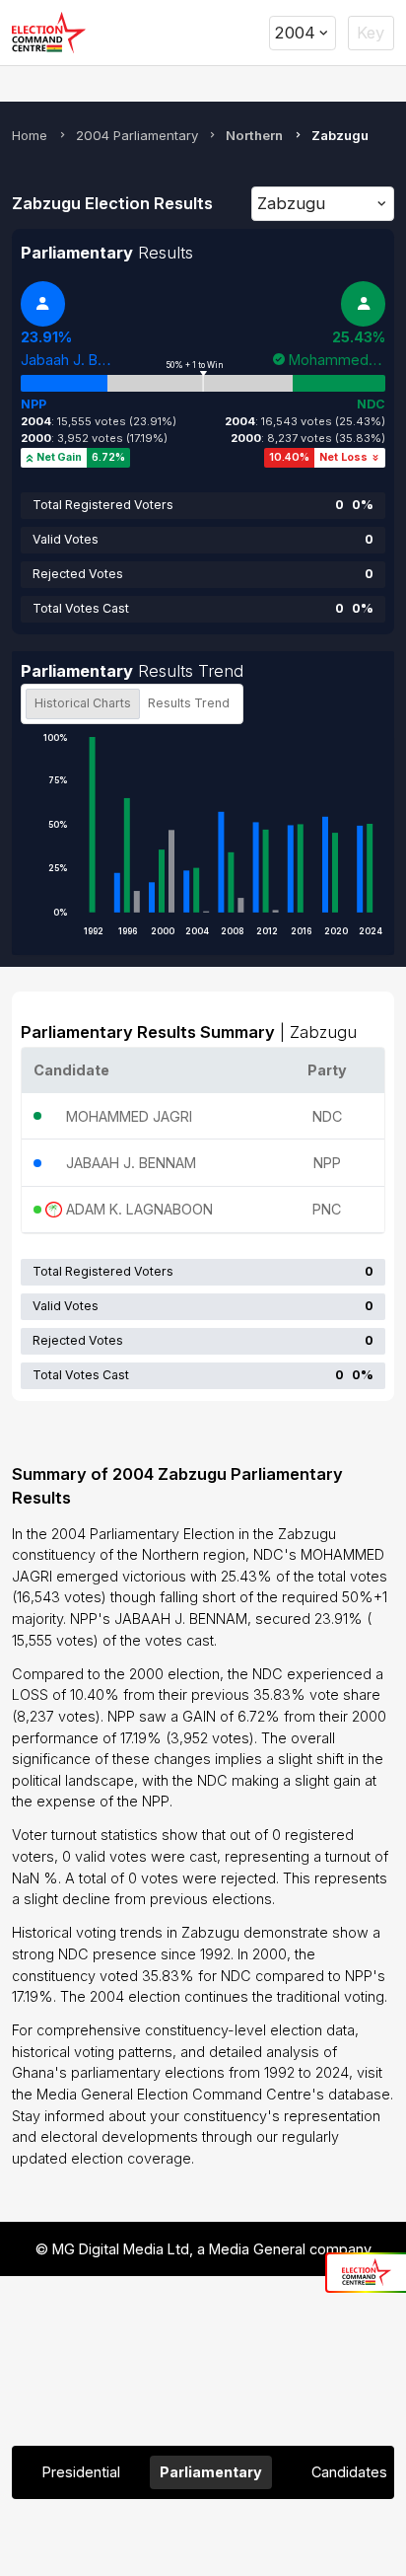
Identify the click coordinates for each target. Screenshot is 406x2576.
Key (371, 33)
